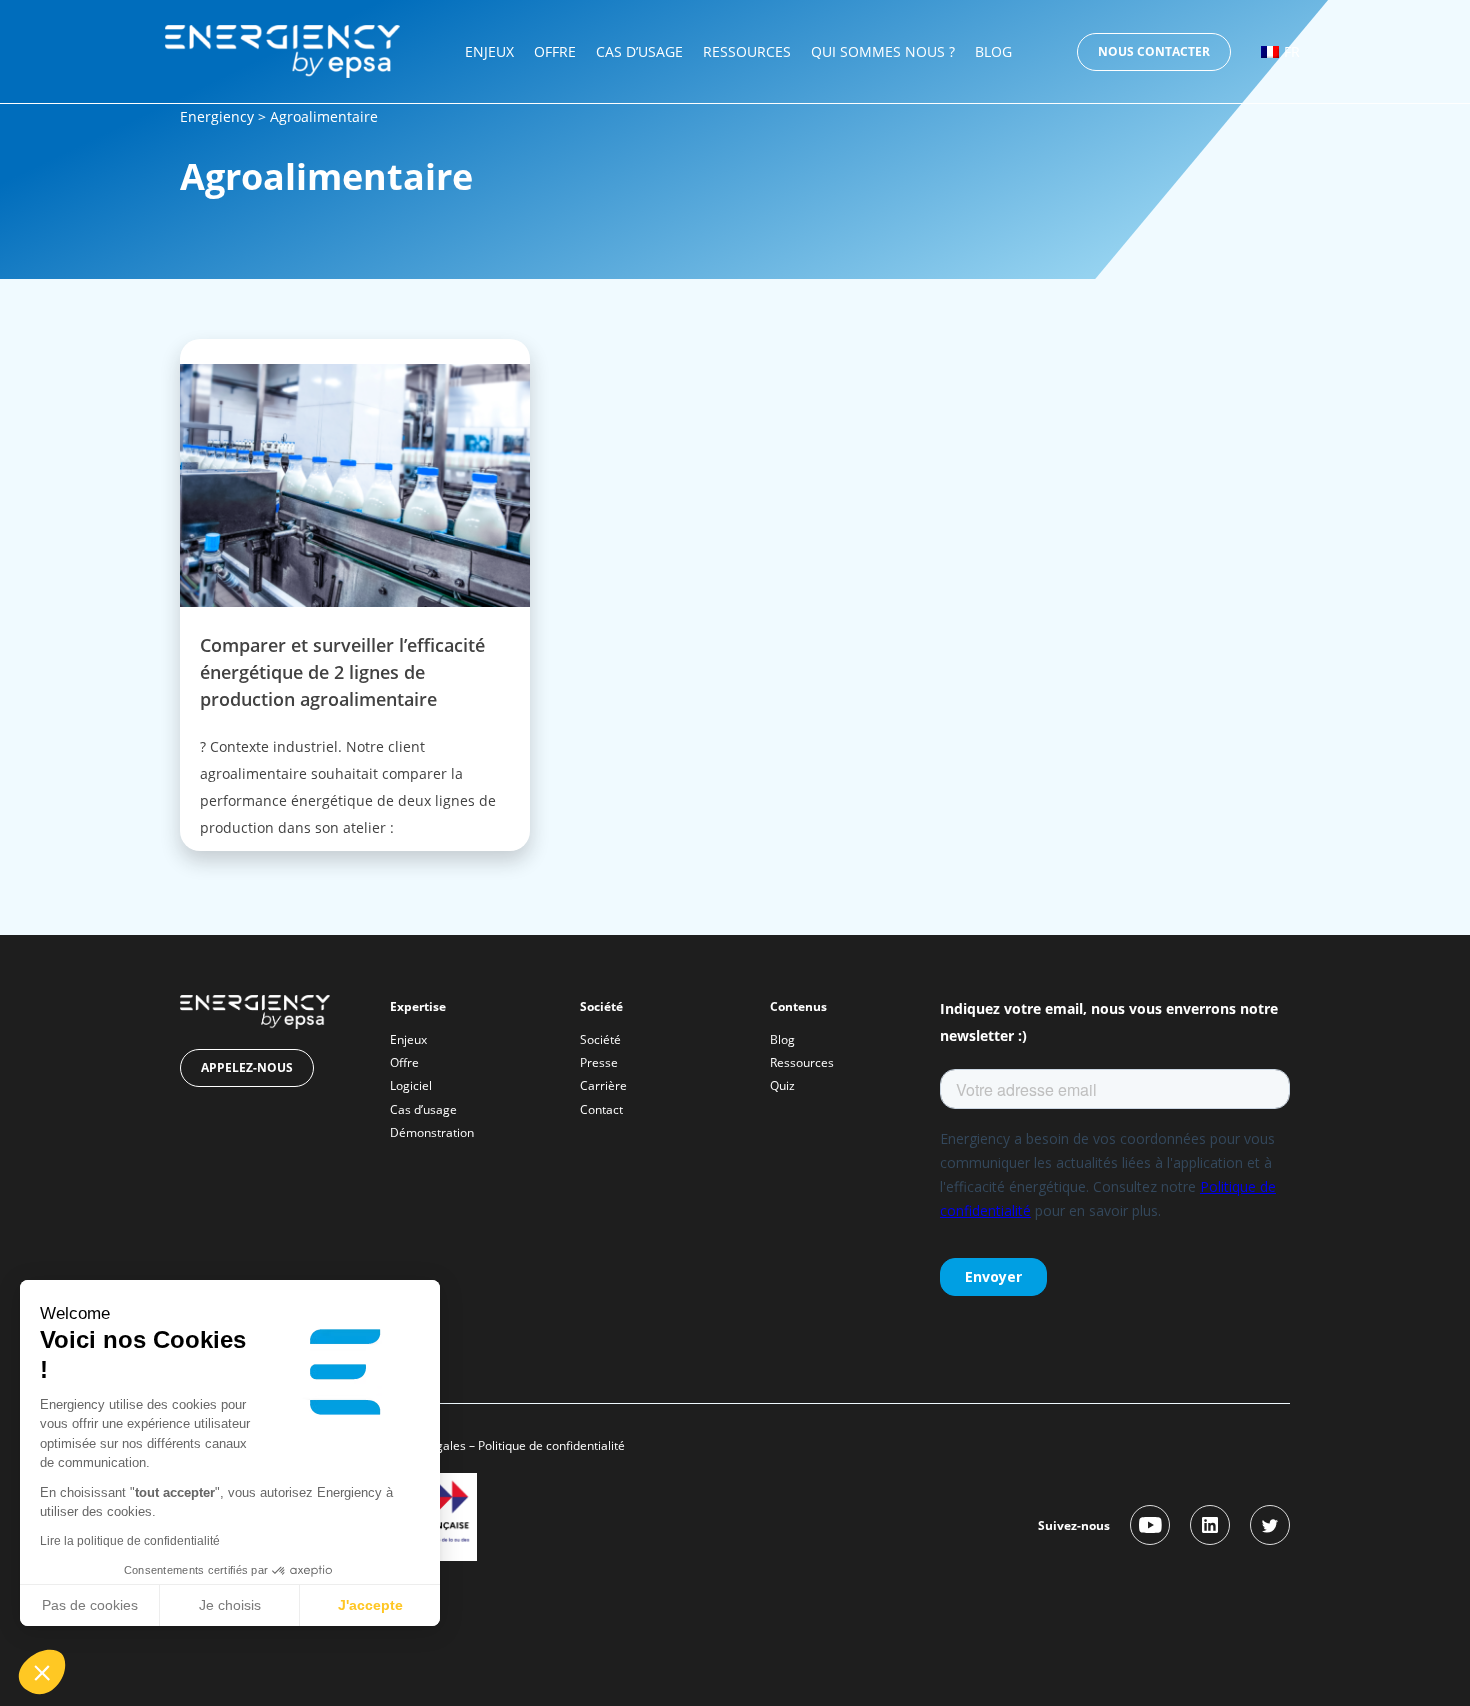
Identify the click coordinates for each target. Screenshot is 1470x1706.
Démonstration (432, 1132)
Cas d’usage (639, 51)
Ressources (747, 51)
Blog (993, 51)
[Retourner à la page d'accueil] (282, 49)
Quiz (782, 1085)
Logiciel (411, 1085)
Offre (555, 51)
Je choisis (230, 1605)
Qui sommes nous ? (883, 51)
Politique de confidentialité (553, 1445)
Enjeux (489, 51)
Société (600, 1039)
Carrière (603, 1085)
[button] (42, 1672)
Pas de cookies (90, 1605)
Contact (601, 1109)
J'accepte (370, 1605)
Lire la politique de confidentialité (130, 1541)
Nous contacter (1154, 51)
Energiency (217, 116)
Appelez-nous (247, 1067)
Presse (599, 1062)
